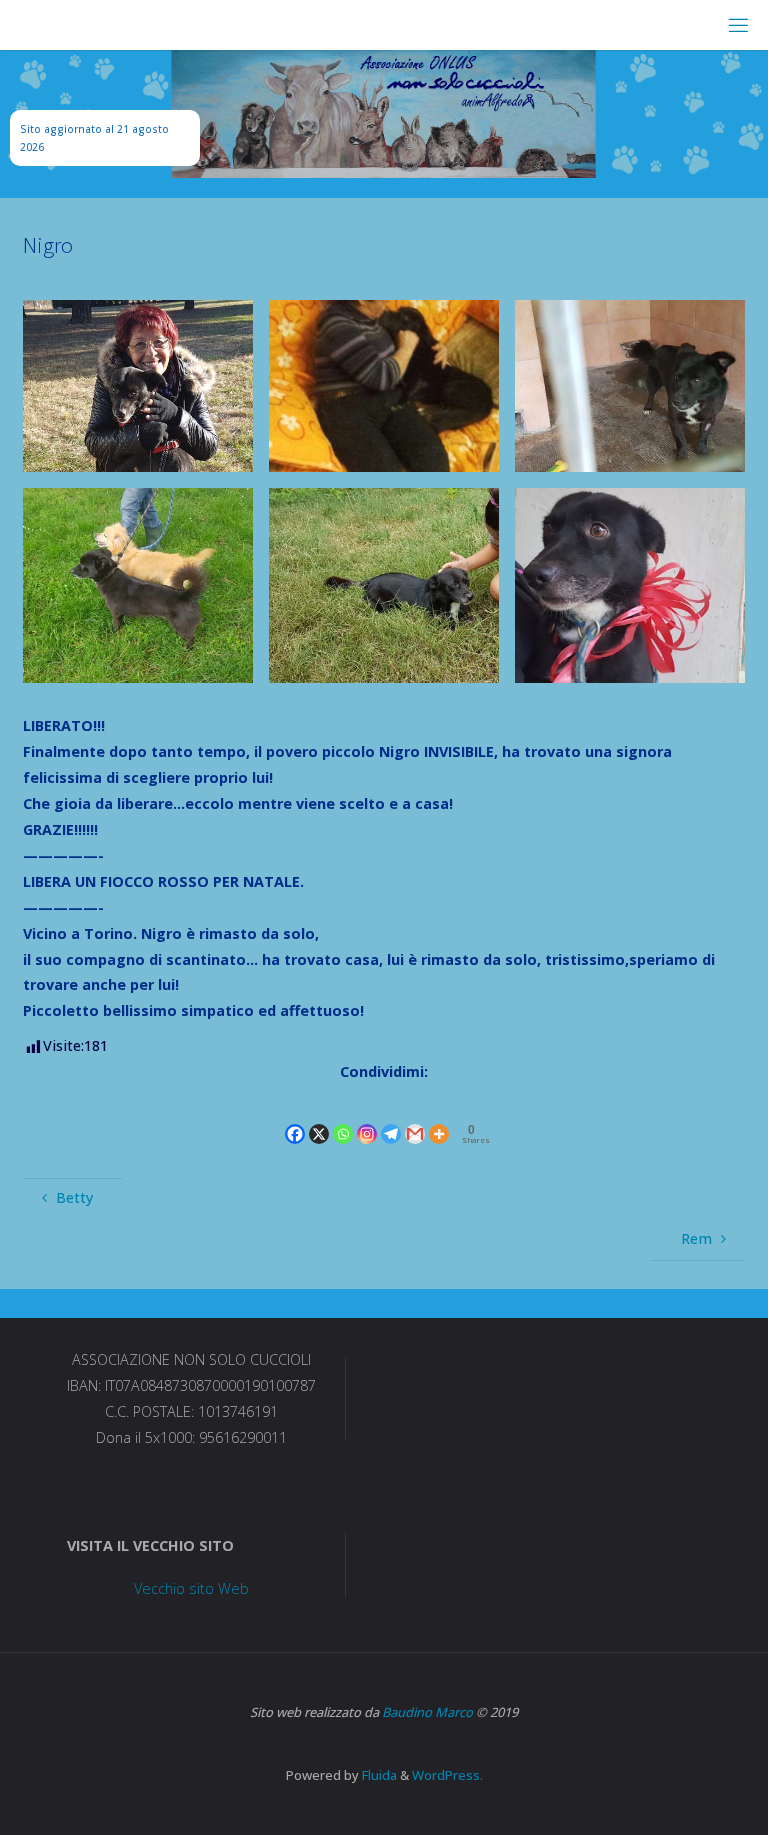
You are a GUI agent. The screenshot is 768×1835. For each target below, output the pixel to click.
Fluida (378, 1775)
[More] (439, 1117)
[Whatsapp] (343, 1117)
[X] (319, 1117)
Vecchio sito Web (191, 1588)
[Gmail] (415, 1117)
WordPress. (447, 1775)
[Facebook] (295, 1117)
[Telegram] (391, 1117)
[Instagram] (367, 1117)
